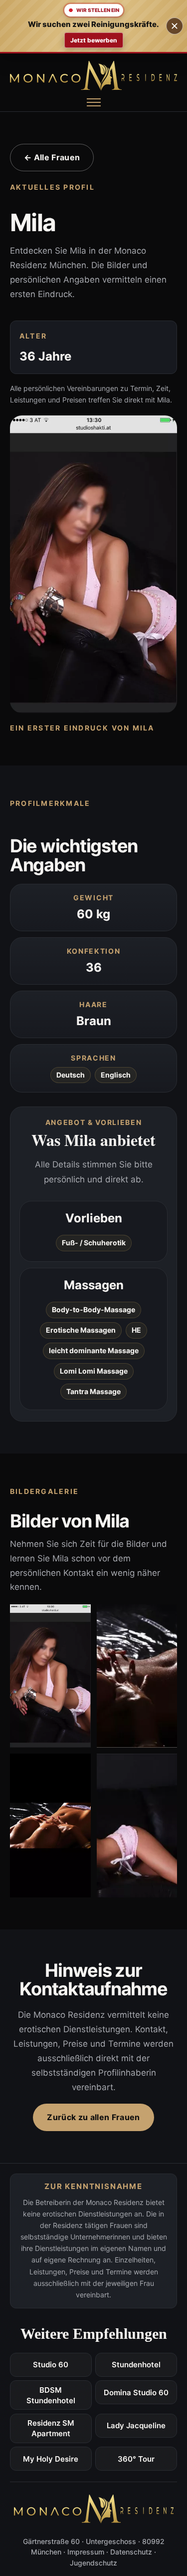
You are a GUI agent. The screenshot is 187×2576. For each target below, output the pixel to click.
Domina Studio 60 (136, 2392)
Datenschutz (131, 2552)
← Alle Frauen (52, 157)
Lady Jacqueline (136, 2425)
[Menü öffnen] (94, 102)
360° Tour (136, 2459)
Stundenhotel (136, 2365)
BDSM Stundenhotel (51, 2395)
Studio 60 (51, 2365)
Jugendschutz (93, 2563)
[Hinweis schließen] (175, 26)
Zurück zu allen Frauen (93, 2117)
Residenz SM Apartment (51, 2428)
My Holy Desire (51, 2459)
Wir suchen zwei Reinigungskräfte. (93, 24)
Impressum (86, 2552)
